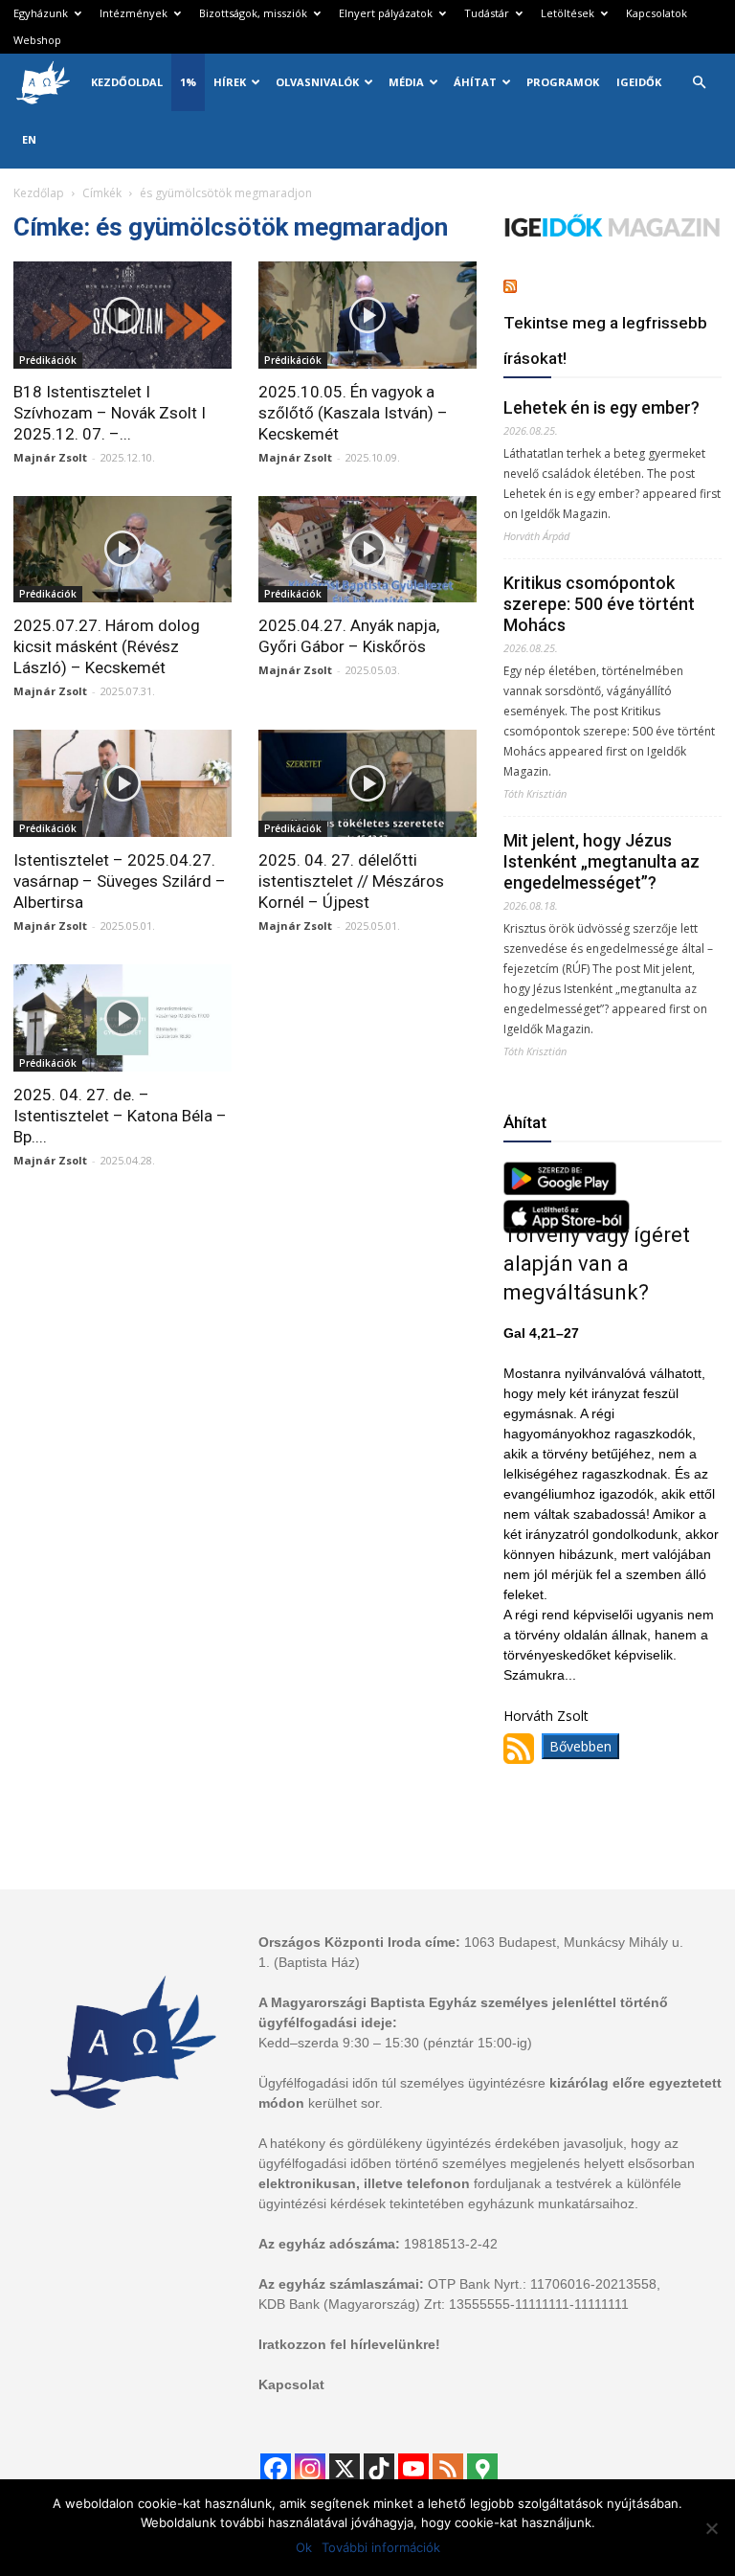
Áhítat (475, 82)
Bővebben (580, 1746)
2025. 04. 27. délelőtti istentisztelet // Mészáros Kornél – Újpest (351, 881)
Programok (563, 82)
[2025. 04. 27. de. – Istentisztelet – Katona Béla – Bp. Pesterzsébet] (122, 1018)
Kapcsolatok (657, 13)
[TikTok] (379, 2469)
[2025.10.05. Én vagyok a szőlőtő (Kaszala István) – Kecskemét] (367, 315)
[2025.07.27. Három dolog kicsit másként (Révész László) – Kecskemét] (122, 550)
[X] (345, 2469)
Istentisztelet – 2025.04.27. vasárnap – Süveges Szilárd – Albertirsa (120, 881)
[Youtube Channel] (413, 2469)
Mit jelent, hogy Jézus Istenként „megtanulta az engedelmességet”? (601, 861)
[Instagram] (310, 2469)
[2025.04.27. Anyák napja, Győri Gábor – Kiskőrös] (367, 550)
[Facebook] (276, 2469)
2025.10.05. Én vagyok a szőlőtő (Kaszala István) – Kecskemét (353, 413)
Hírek (230, 82)
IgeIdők (639, 82)
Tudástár (487, 13)
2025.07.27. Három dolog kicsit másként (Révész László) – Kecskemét (107, 646)
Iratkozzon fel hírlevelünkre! (349, 2344)
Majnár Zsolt (50, 457)
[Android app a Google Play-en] (560, 1190)
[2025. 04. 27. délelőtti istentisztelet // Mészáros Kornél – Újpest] (367, 783)
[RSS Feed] (448, 2469)
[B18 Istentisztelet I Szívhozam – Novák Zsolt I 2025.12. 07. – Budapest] (122, 315)
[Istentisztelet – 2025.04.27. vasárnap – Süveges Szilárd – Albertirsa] (122, 783)
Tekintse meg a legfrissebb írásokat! (605, 340)
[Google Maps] (482, 2469)
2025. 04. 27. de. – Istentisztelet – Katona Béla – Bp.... (120, 1116)
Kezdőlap (39, 193)
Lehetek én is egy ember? (601, 407)
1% (188, 82)
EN (29, 139)
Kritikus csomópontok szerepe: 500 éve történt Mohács (599, 604)
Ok (304, 2547)
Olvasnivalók (317, 82)
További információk (381, 2547)
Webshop (37, 40)
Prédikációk (48, 360)
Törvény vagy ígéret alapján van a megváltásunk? (597, 1264)
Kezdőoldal (127, 82)
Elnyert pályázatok (386, 13)
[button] (699, 83)
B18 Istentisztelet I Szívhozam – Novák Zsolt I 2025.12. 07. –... (110, 413)
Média (406, 82)
